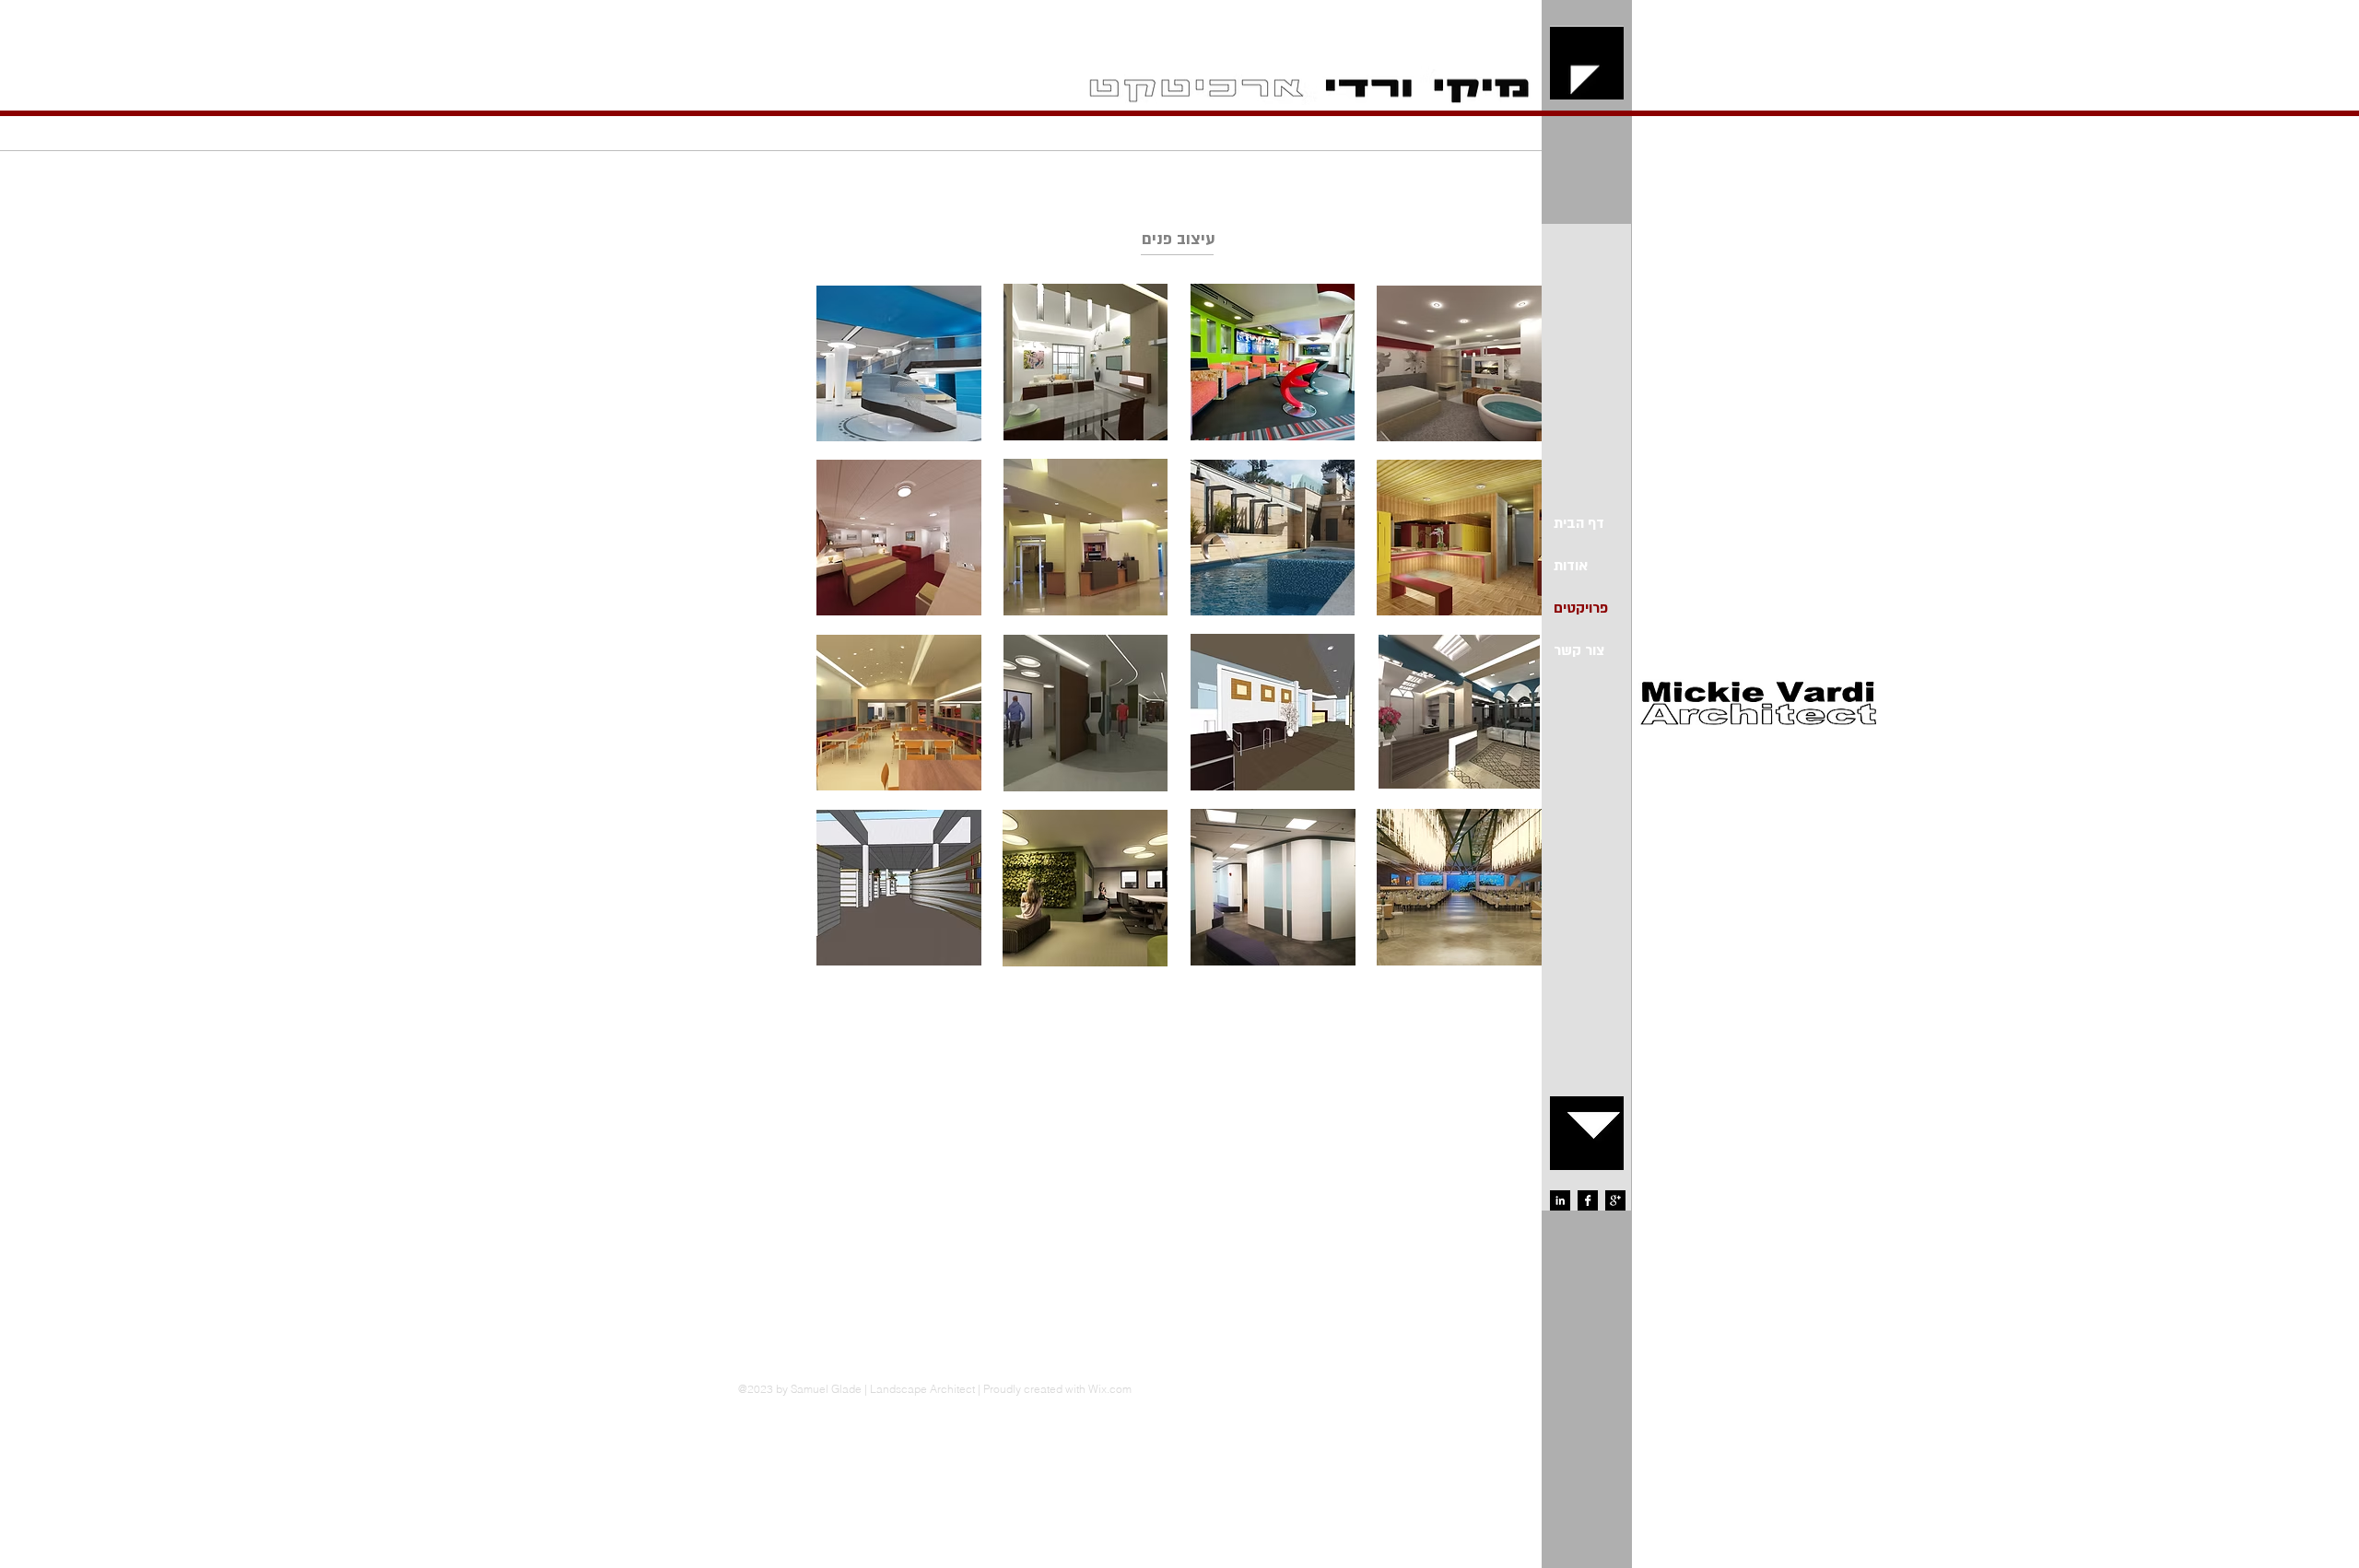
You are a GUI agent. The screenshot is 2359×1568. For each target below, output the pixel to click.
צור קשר (1579, 650)
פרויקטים (1581, 608)
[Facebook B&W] (1588, 1200)
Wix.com (1110, 1389)
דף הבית (1579, 523)
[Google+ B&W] (1615, 1200)
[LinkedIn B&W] (1560, 1200)
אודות (1571, 566)
